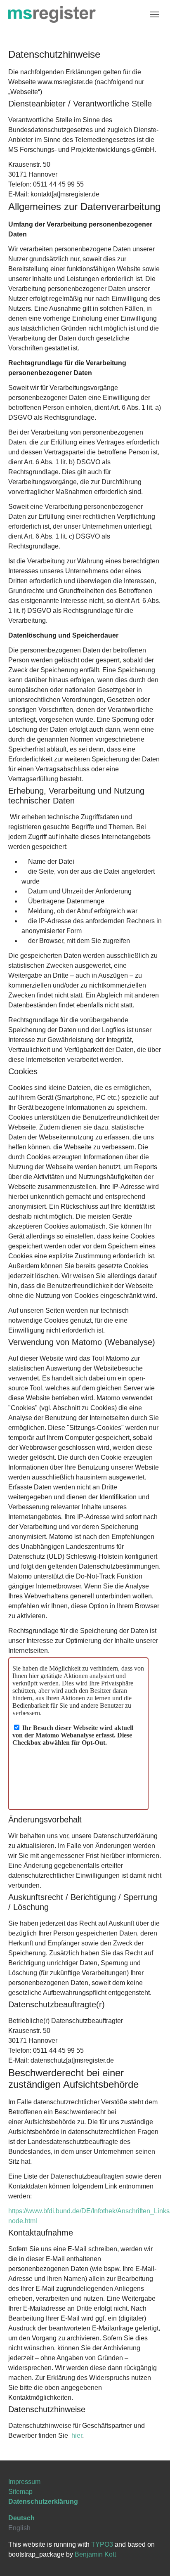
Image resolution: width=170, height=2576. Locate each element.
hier (77, 2435)
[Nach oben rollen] (152, 2558)
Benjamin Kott (95, 2554)
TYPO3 (102, 2544)
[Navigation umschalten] (155, 14)
